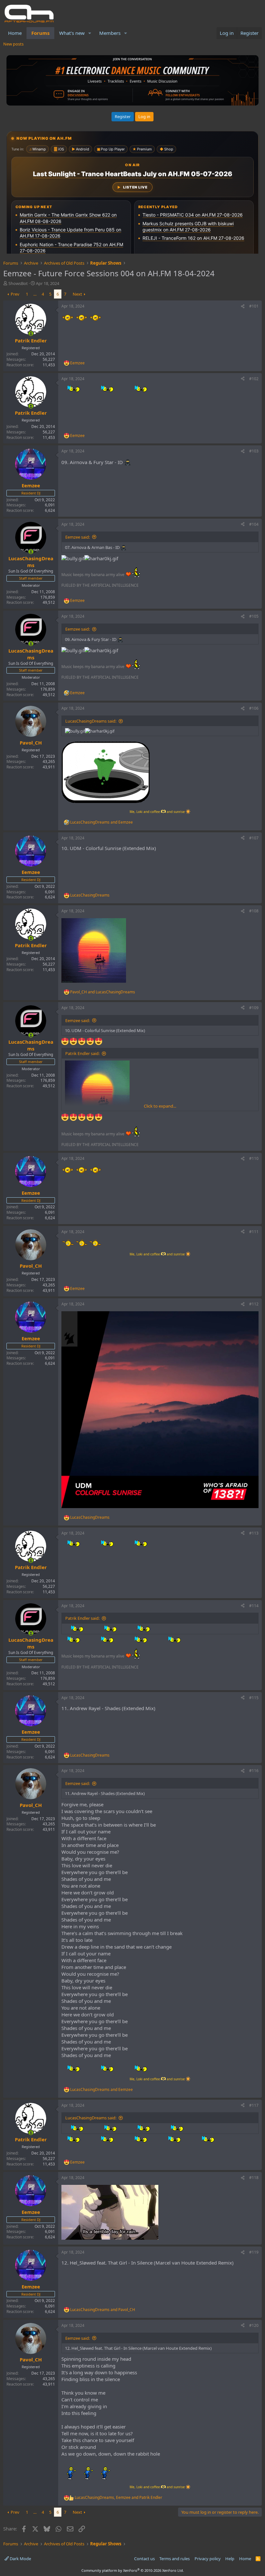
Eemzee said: (78, 537)
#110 (254, 1158)
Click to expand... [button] (160, 1106)
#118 (254, 2178)
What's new (72, 33)
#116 (254, 1771)
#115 (254, 1698)
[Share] (243, 306)
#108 (254, 911)
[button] (90, 33)
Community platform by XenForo (133, 2570)
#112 (254, 1304)
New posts (13, 44)
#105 (254, 616)
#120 (254, 2325)
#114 (254, 1606)
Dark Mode (20, 2559)
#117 (254, 2105)
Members (110, 33)
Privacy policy (208, 2559)
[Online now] (31, 334)
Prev (15, 294)
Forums (40, 33)
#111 (254, 1232)
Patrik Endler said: (82, 1053)
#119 (254, 2252)
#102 (254, 379)
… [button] (35, 294)
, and (118, 2498)
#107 (254, 838)
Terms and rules (175, 2559)
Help (230, 2559)
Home (15, 33)
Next (77, 294)
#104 (254, 524)
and (101, 822)
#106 (254, 708)
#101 (254, 306)
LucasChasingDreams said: (91, 721)
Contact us (144, 2559)
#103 (254, 451)
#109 (254, 1008)
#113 (254, 1533)
